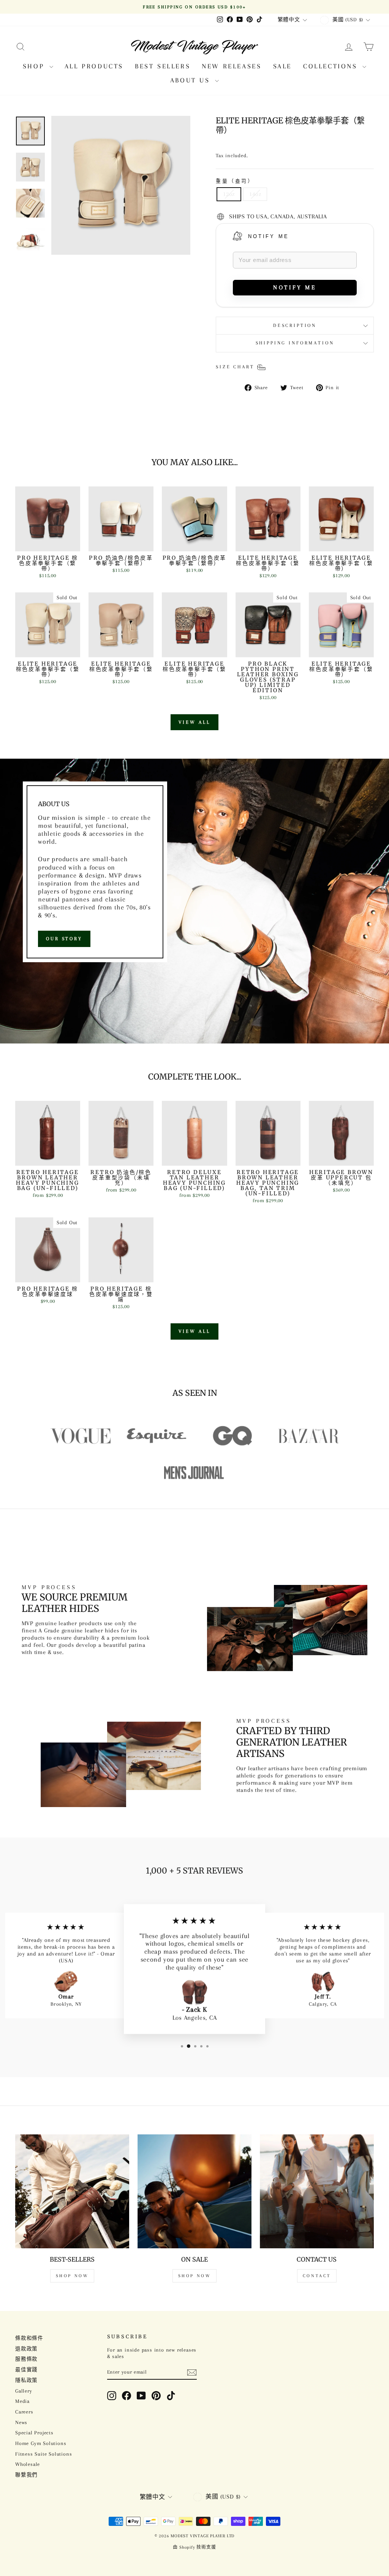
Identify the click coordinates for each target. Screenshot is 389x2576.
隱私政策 (26, 2380)
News (21, 2422)
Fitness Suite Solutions (43, 2454)
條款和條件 (29, 2338)
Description (295, 325)
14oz (255, 194)
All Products (94, 66)
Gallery (24, 2391)
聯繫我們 (26, 2475)
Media (22, 2401)
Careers (24, 2412)
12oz (229, 194)
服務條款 (26, 2359)
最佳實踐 (26, 2370)
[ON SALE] (194, 2191)
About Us (192, 80)
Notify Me (269, 236)
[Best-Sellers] (72, 2191)
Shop (35, 66)
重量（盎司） (235, 181)
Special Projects (34, 2433)
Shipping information (295, 343)
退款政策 (26, 2349)
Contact (317, 2276)
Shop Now (72, 2276)
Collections (332, 66)
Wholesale (28, 2464)
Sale (282, 66)
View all (194, 722)
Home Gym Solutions (41, 2443)
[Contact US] (317, 2191)
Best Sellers (163, 66)
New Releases (232, 66)
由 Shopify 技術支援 (194, 2547)
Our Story (64, 939)
